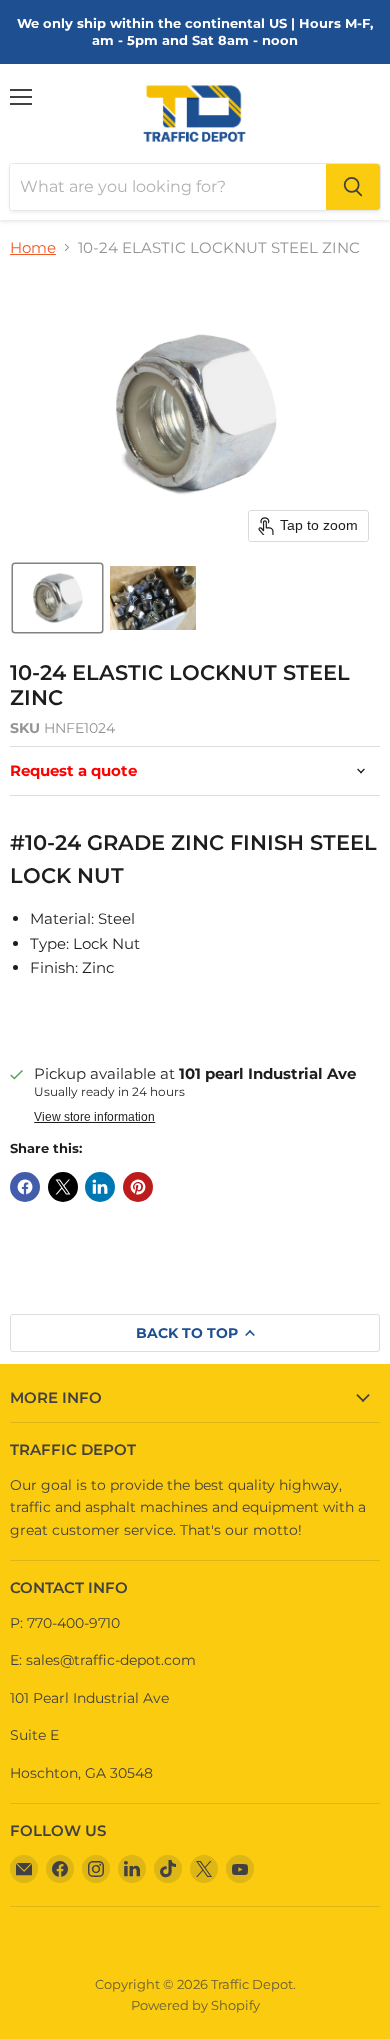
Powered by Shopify (195, 2005)
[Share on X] (63, 1187)
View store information (94, 1117)
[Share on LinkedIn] (100, 1187)
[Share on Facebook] (25, 1187)
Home (33, 247)
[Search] (353, 187)
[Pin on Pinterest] (138, 1187)
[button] (57, 598)
